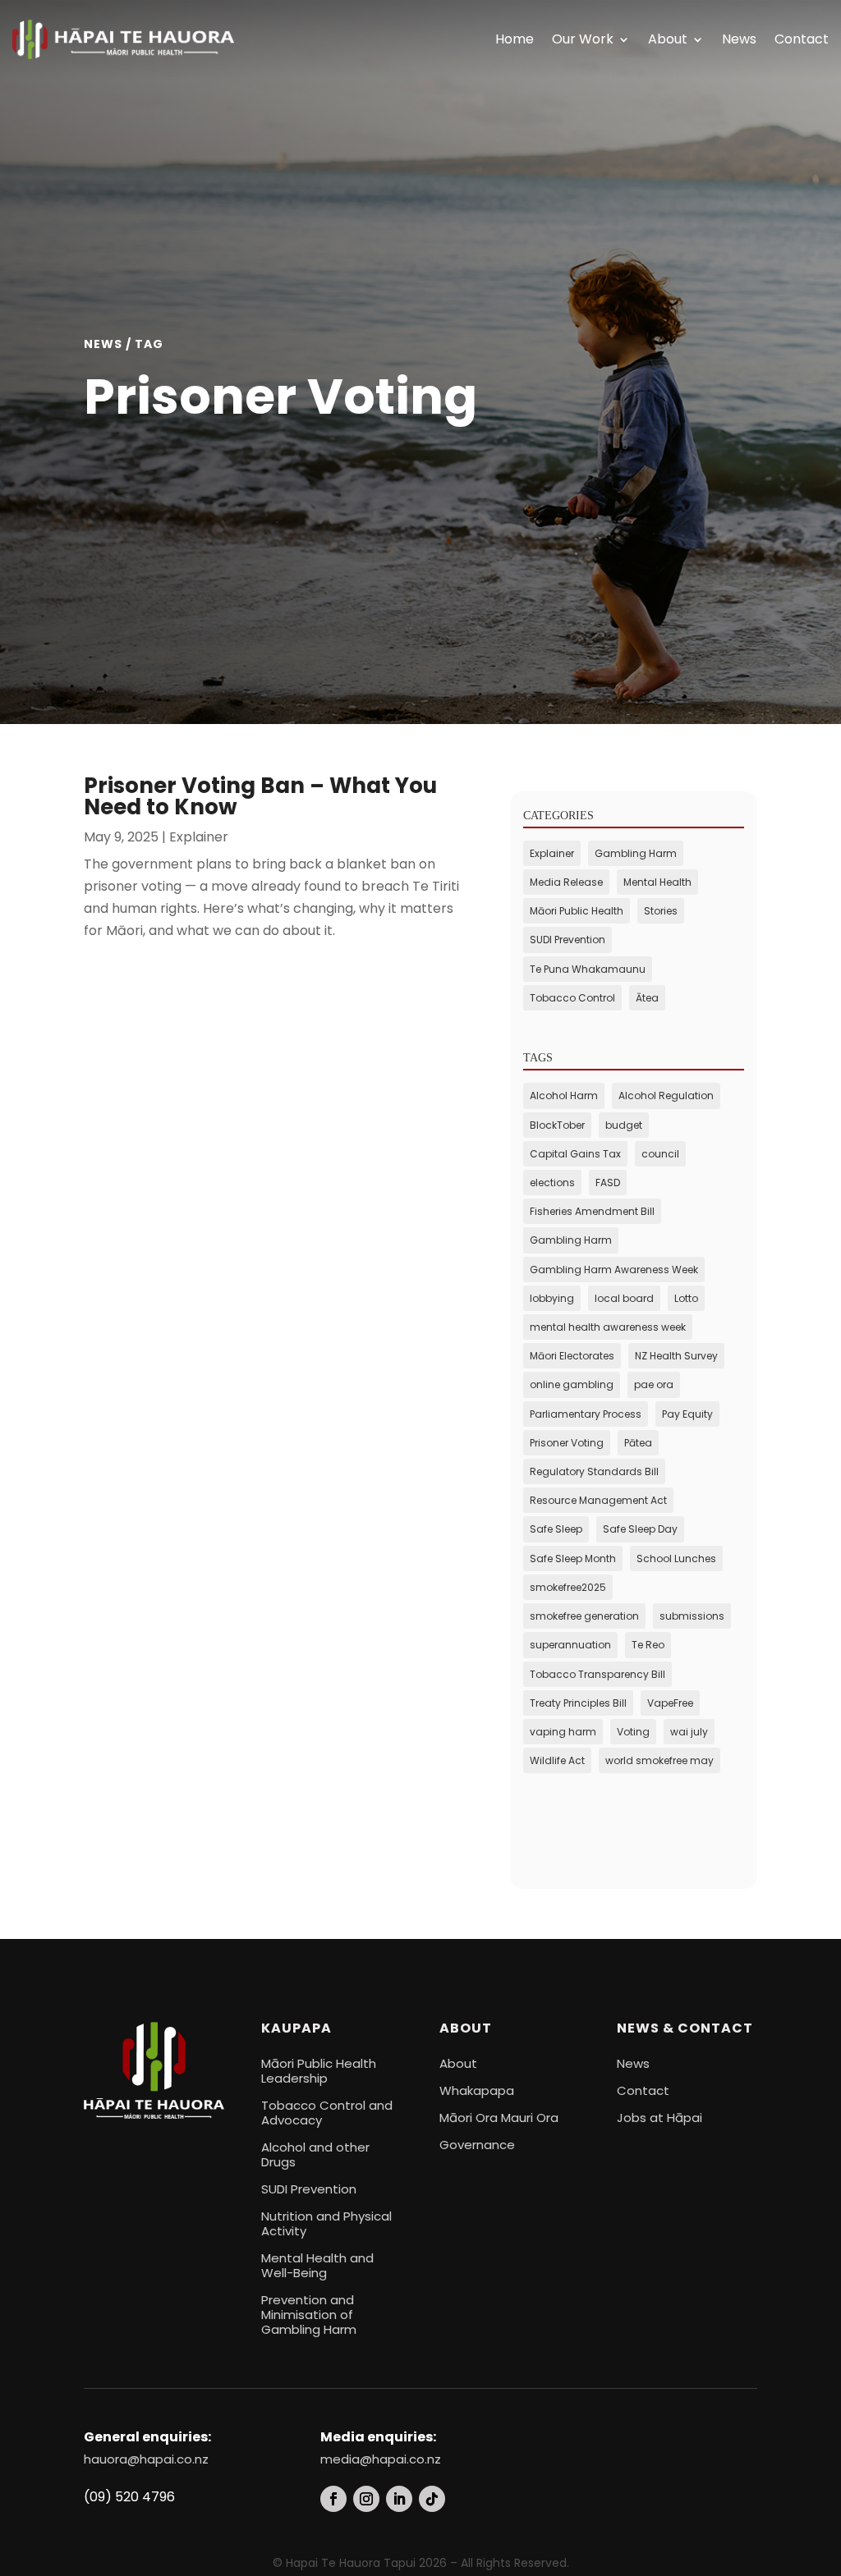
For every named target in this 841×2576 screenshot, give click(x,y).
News (739, 39)
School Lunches (676, 1558)
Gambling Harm (636, 853)
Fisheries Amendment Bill (592, 1211)
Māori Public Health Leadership (319, 2071)
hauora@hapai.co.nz (146, 2459)
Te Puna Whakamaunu (588, 969)
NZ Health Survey (676, 1356)
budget (624, 1125)
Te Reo (648, 1645)
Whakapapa (477, 2090)
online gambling (572, 1384)
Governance (477, 2145)
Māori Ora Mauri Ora (499, 2118)
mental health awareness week (608, 1327)
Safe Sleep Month (573, 1558)
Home (515, 39)
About (668, 39)
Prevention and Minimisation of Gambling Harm (309, 2315)
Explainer (199, 837)
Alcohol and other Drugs (315, 2154)
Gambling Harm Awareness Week (614, 1270)
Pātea (638, 1443)
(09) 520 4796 (129, 2497)
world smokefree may (659, 1760)
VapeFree (670, 1703)
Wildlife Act (557, 1760)
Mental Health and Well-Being (317, 2265)
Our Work (583, 39)
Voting (633, 1732)
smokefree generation (584, 1616)
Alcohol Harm (564, 1095)
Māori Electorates (572, 1356)
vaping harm (563, 1732)
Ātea (647, 998)
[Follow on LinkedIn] (399, 2499)
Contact (802, 39)
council (660, 1154)
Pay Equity (687, 1414)
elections (552, 1183)
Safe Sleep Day (640, 1529)
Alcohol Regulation (666, 1095)
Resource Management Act (598, 1500)
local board (624, 1298)
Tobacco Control (572, 998)
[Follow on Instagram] (366, 2499)
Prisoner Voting (567, 1443)
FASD (608, 1183)
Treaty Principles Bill (578, 1703)
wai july (689, 1732)
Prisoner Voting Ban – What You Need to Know (260, 796)
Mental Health (657, 882)
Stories (661, 911)
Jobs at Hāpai (659, 2118)
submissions (692, 1616)
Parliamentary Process (586, 1414)
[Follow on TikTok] (432, 2499)
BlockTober (557, 1125)
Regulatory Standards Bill (594, 1471)
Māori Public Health (577, 911)
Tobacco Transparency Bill (597, 1674)
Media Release (566, 882)
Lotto (686, 1298)
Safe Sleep (556, 1529)
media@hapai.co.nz (381, 2459)
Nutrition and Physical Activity (326, 2223)
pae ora (654, 1384)
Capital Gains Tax (575, 1154)
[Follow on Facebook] (333, 2499)
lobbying (552, 1298)
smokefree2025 (568, 1587)
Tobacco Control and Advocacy (327, 2113)
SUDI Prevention (568, 940)
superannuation (570, 1645)
